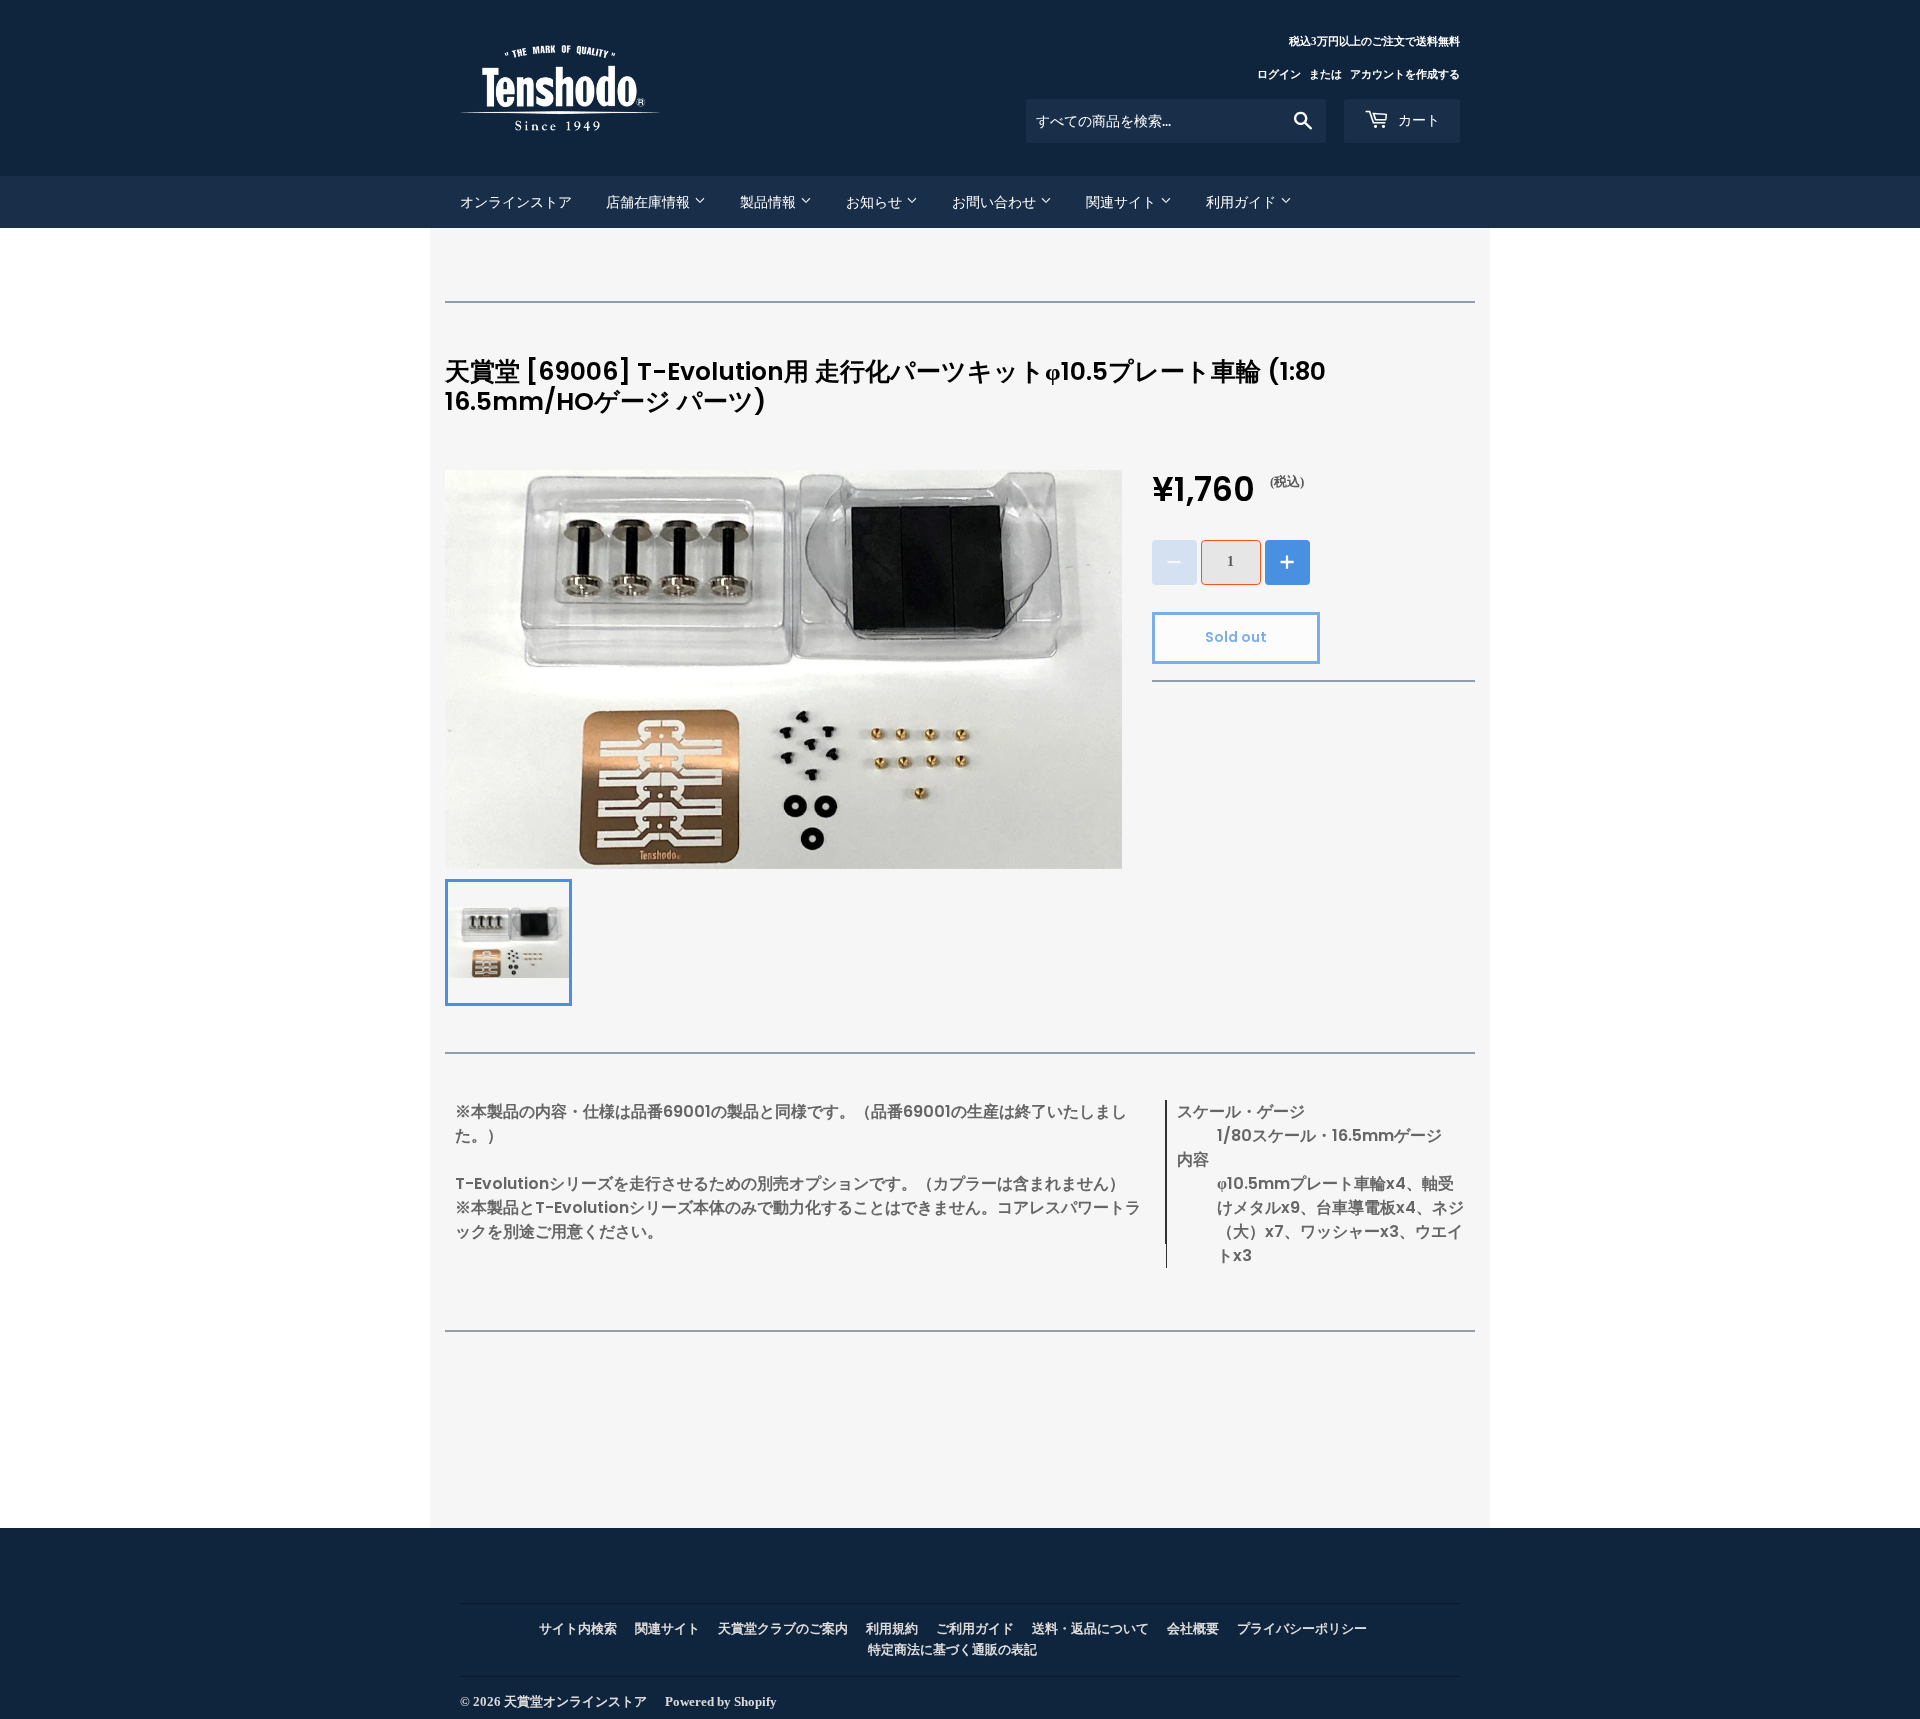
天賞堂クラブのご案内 (783, 1628)
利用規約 (892, 1628)
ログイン (1279, 74)
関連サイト (1123, 202)
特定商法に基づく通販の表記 (952, 1649)
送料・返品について (1090, 1628)
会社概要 (1193, 1628)
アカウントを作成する (1405, 74)
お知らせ (876, 202)
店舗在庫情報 (650, 202)
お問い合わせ (996, 202)
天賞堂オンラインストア (575, 1701)
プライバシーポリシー (1302, 1628)
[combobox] (1176, 121)
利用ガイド (1243, 202)
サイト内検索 (578, 1628)
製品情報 (770, 202)
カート (1417, 120)
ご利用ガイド (975, 1628)
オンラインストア (516, 202)
